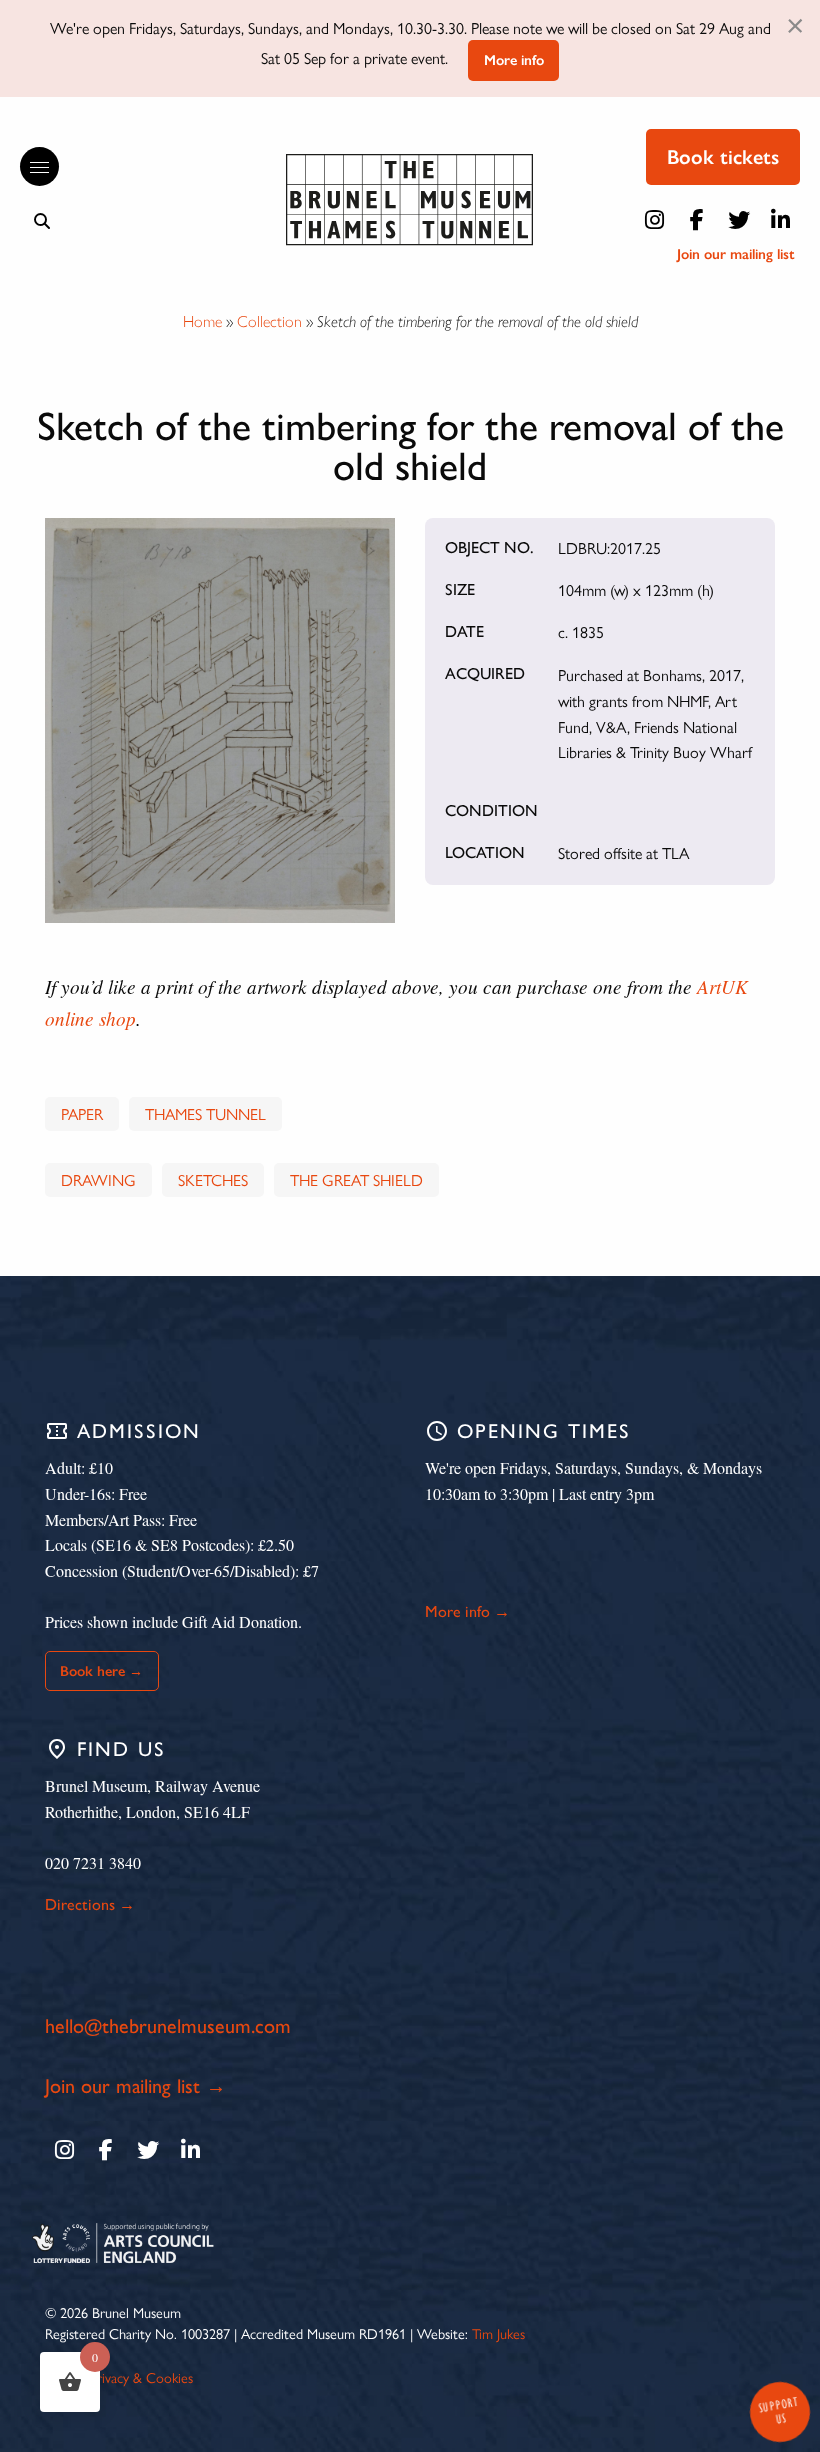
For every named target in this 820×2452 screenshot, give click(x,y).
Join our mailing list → (135, 2086)
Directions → (90, 1904)
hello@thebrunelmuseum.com (168, 2026)
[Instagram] (655, 220)
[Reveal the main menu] (30, 167)
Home (202, 321)
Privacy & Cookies (141, 2377)
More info (514, 60)
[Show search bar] (42, 221)
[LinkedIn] (781, 220)
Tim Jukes (498, 2333)
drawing (98, 1179)
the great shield (356, 1179)
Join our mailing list (736, 254)
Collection (269, 321)
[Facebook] (697, 220)
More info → (467, 1611)
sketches (213, 1179)
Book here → (101, 1671)
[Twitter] (739, 220)
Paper (82, 1113)
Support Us (778, 2410)
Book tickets (723, 157)
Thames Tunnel (205, 1113)
